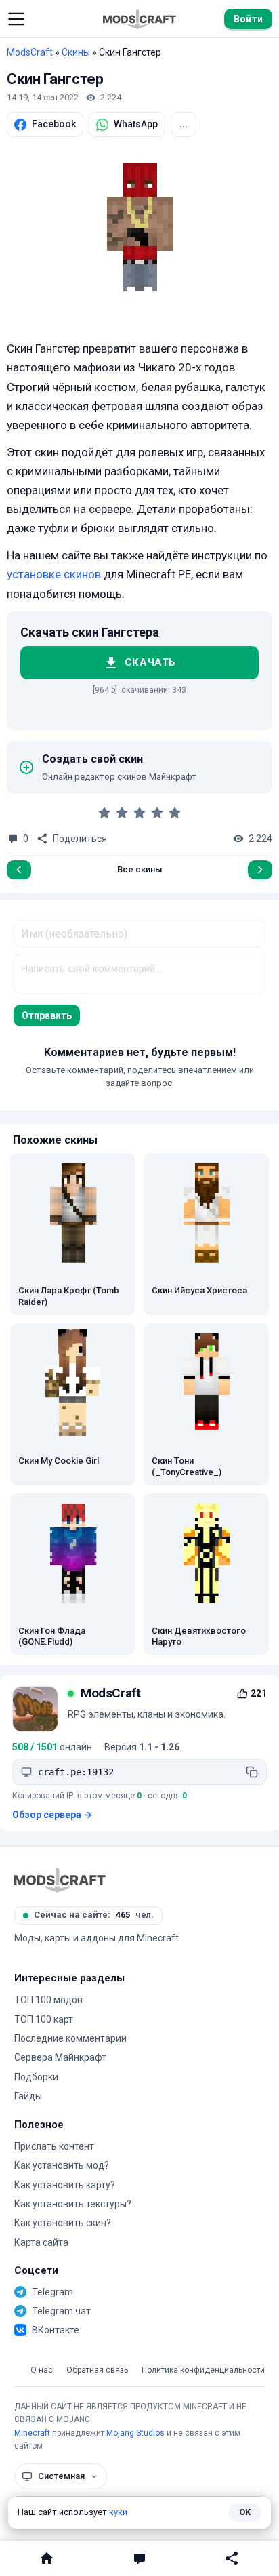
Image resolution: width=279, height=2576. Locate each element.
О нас (42, 2370)
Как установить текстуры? (73, 2204)
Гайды (28, 2096)
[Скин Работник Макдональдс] (260, 870)
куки (118, 2512)
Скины (76, 52)
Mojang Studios (135, 2433)
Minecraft (32, 2433)
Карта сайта (41, 2242)
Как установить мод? (62, 2165)
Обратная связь (97, 2370)
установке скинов (54, 574)
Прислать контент (54, 2146)
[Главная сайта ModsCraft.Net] (139, 19)
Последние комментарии (70, 2038)
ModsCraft (30, 52)
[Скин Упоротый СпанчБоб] (19, 870)
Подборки (36, 2077)
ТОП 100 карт (44, 2019)
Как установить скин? (63, 2223)
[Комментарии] (139, 2558)
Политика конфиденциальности (203, 2370)
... (184, 124)
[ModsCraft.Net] (60, 1880)
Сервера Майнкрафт (60, 2057)
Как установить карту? (65, 2185)
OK (245, 2512)
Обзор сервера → (52, 1815)
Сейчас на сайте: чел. (94, 1915)
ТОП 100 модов (48, 2000)
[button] (16, 19)
